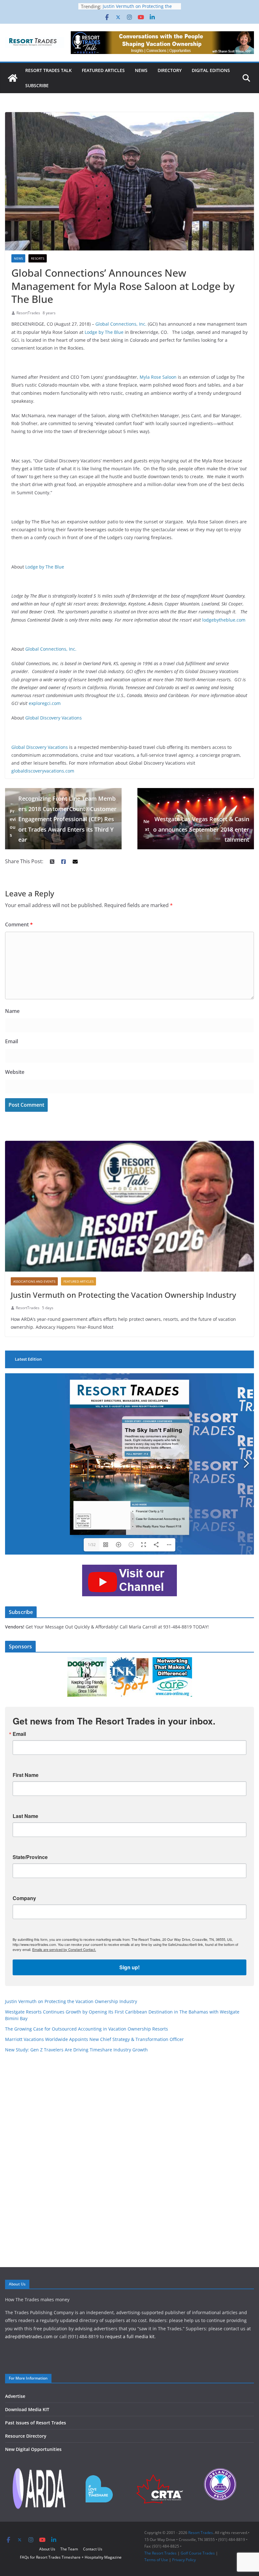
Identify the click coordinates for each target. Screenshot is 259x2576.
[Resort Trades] (13, 78)
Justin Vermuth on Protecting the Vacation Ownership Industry (123, 1295)
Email (12, 1041)
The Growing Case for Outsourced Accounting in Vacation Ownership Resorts (87, 2029)
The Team (69, 2549)
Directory (170, 70)
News (141, 70)
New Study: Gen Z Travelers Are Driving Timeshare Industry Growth (78, 2050)
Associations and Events (34, 1281)
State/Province (30, 1857)
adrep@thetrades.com (29, 2336)
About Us (47, 2549)
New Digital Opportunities (33, 2449)
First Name (26, 1775)
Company (24, 1898)
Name (12, 1011)
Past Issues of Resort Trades (36, 2423)
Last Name (25, 1816)
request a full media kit (130, 2336)
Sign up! (129, 1967)
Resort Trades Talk (48, 70)
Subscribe (37, 85)
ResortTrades (28, 313)
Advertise (15, 2396)
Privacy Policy (184, 2560)
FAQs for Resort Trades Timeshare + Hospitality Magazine (71, 2557)
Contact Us (93, 2549)
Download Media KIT (27, 2409)
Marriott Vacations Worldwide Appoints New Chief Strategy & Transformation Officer (94, 2039)
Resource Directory (26, 2436)
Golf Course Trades (198, 2553)
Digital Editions (211, 70)
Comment (19, 924)
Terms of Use (156, 2560)
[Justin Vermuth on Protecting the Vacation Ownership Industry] (129, 1206)
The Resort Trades (160, 2553)
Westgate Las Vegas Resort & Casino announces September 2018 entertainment (196, 829)
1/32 (92, 1545)
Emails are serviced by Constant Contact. (64, 1949)
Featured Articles (103, 70)
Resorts (38, 258)
